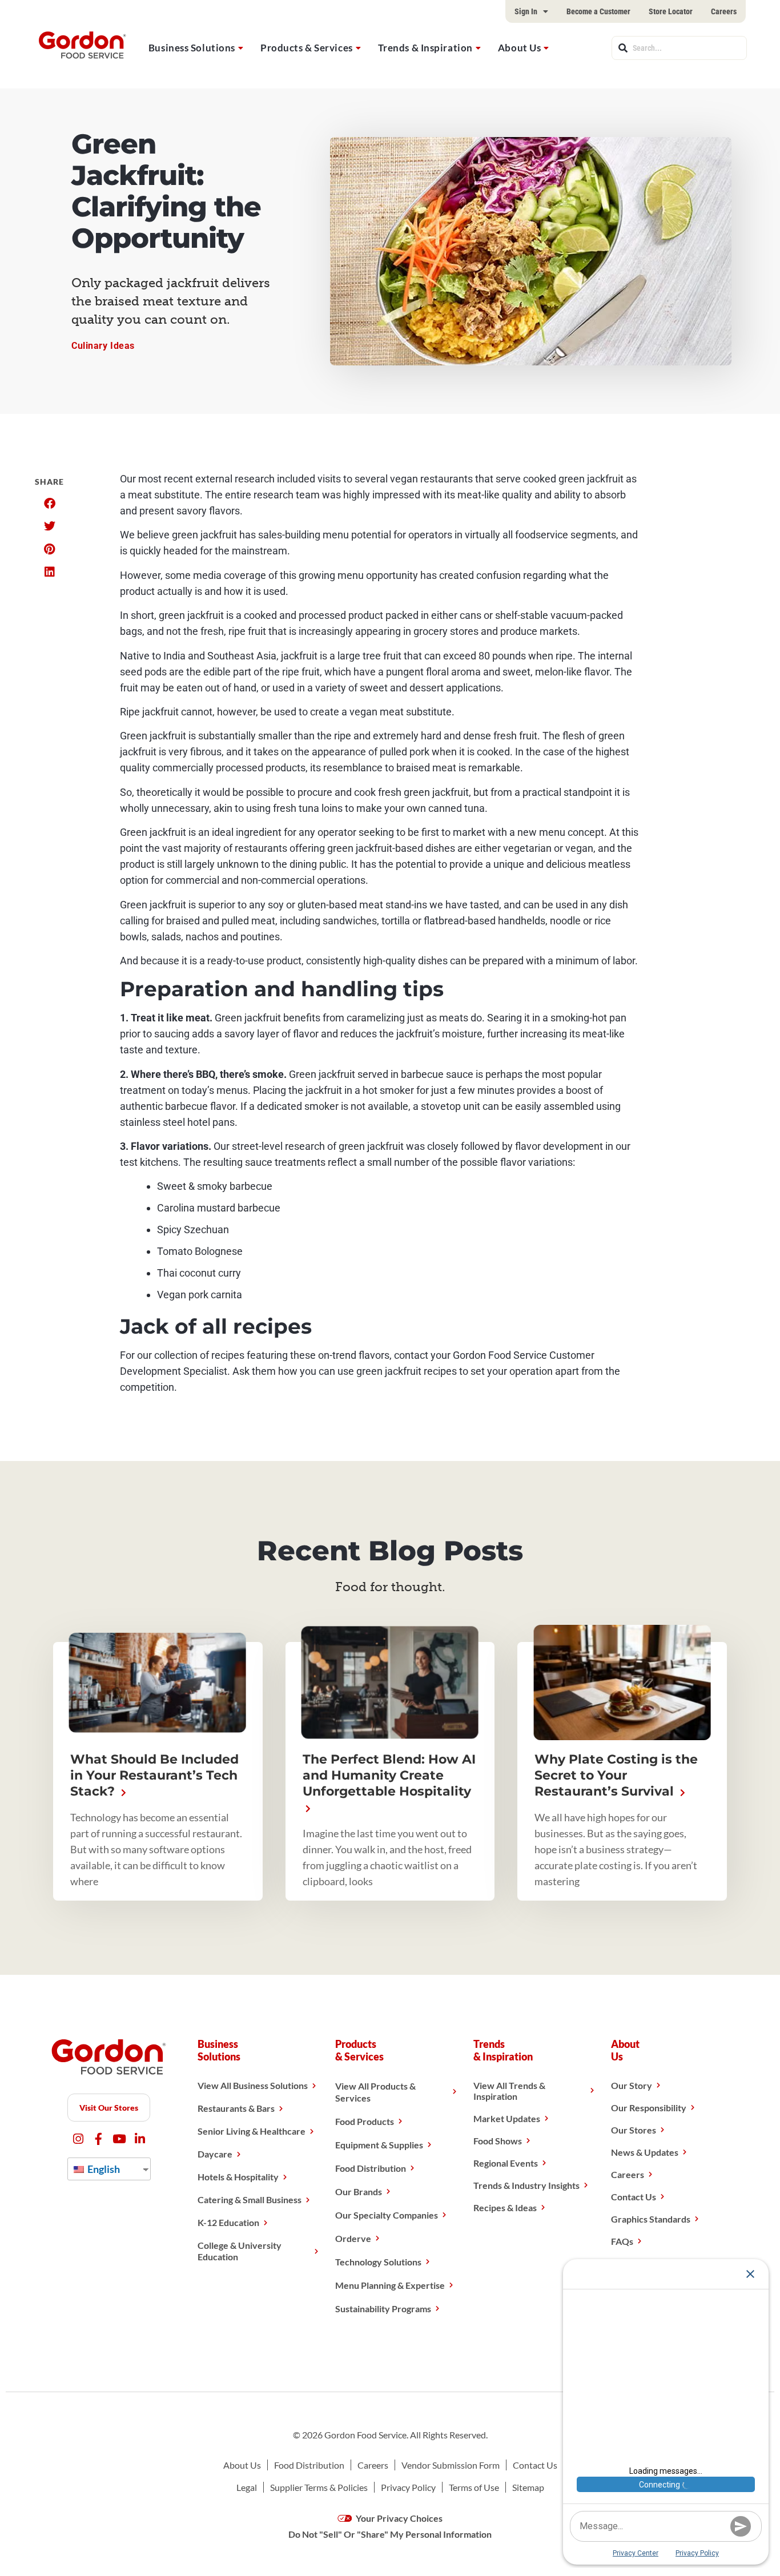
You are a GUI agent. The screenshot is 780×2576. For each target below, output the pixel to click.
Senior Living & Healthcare (252, 2131)
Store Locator (671, 11)
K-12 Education (228, 2222)
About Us (519, 48)
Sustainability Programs (383, 2309)
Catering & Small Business (250, 2199)
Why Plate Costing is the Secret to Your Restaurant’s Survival (616, 1775)
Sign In (526, 11)
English (103, 2169)
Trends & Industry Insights (526, 2185)
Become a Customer (598, 11)
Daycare (215, 2154)
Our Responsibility (649, 2108)
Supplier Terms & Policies (319, 2487)
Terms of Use (474, 2487)
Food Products (365, 2121)
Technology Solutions (378, 2262)
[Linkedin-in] (140, 2139)
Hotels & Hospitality (238, 2177)
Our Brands (359, 2191)
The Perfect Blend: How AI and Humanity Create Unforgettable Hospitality (389, 1775)
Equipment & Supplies (379, 2145)
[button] (49, 504)
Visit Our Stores (109, 2108)
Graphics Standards (651, 2219)
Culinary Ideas (103, 346)
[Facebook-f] (98, 2139)
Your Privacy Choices (398, 2518)
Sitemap (528, 2487)
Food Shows (498, 2141)
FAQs (622, 2241)
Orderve (353, 2238)
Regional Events (506, 2163)
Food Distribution (371, 2168)
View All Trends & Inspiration (509, 2091)
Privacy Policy (408, 2487)
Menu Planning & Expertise (390, 2285)
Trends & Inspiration (425, 48)
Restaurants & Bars (236, 2108)
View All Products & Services (375, 2092)
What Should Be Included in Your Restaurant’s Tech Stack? (154, 1775)
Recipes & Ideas (505, 2207)
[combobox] (679, 48)
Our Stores (634, 2130)
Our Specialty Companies (387, 2215)
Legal (247, 2487)
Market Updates (507, 2118)
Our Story (632, 2085)
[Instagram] (78, 2139)
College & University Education (240, 2251)
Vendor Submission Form (451, 2465)
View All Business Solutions (253, 2085)
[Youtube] (119, 2139)
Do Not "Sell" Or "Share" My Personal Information (390, 2534)
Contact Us (634, 2197)
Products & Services (307, 48)
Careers (724, 11)
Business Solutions (192, 48)
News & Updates (645, 2152)
